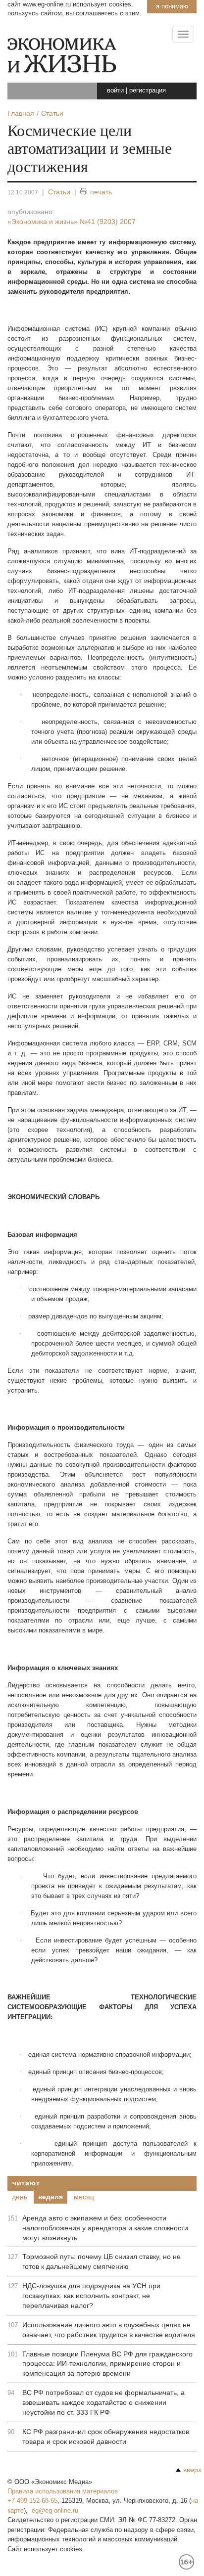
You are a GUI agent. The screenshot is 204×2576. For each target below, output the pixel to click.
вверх (192, 2470)
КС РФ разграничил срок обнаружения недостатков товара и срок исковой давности (106, 2437)
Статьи (59, 192)
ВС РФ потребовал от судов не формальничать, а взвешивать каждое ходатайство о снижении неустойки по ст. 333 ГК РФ (103, 2402)
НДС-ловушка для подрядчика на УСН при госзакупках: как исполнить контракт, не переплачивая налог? (91, 2296)
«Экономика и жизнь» (72, 222)
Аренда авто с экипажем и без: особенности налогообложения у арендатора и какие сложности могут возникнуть (105, 2228)
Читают (26, 2183)
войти (115, 90)
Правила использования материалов (63, 2491)
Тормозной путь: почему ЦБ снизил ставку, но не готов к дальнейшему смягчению (102, 2261)
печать (101, 192)
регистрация (148, 90)
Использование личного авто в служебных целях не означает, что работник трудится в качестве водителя (109, 2330)
